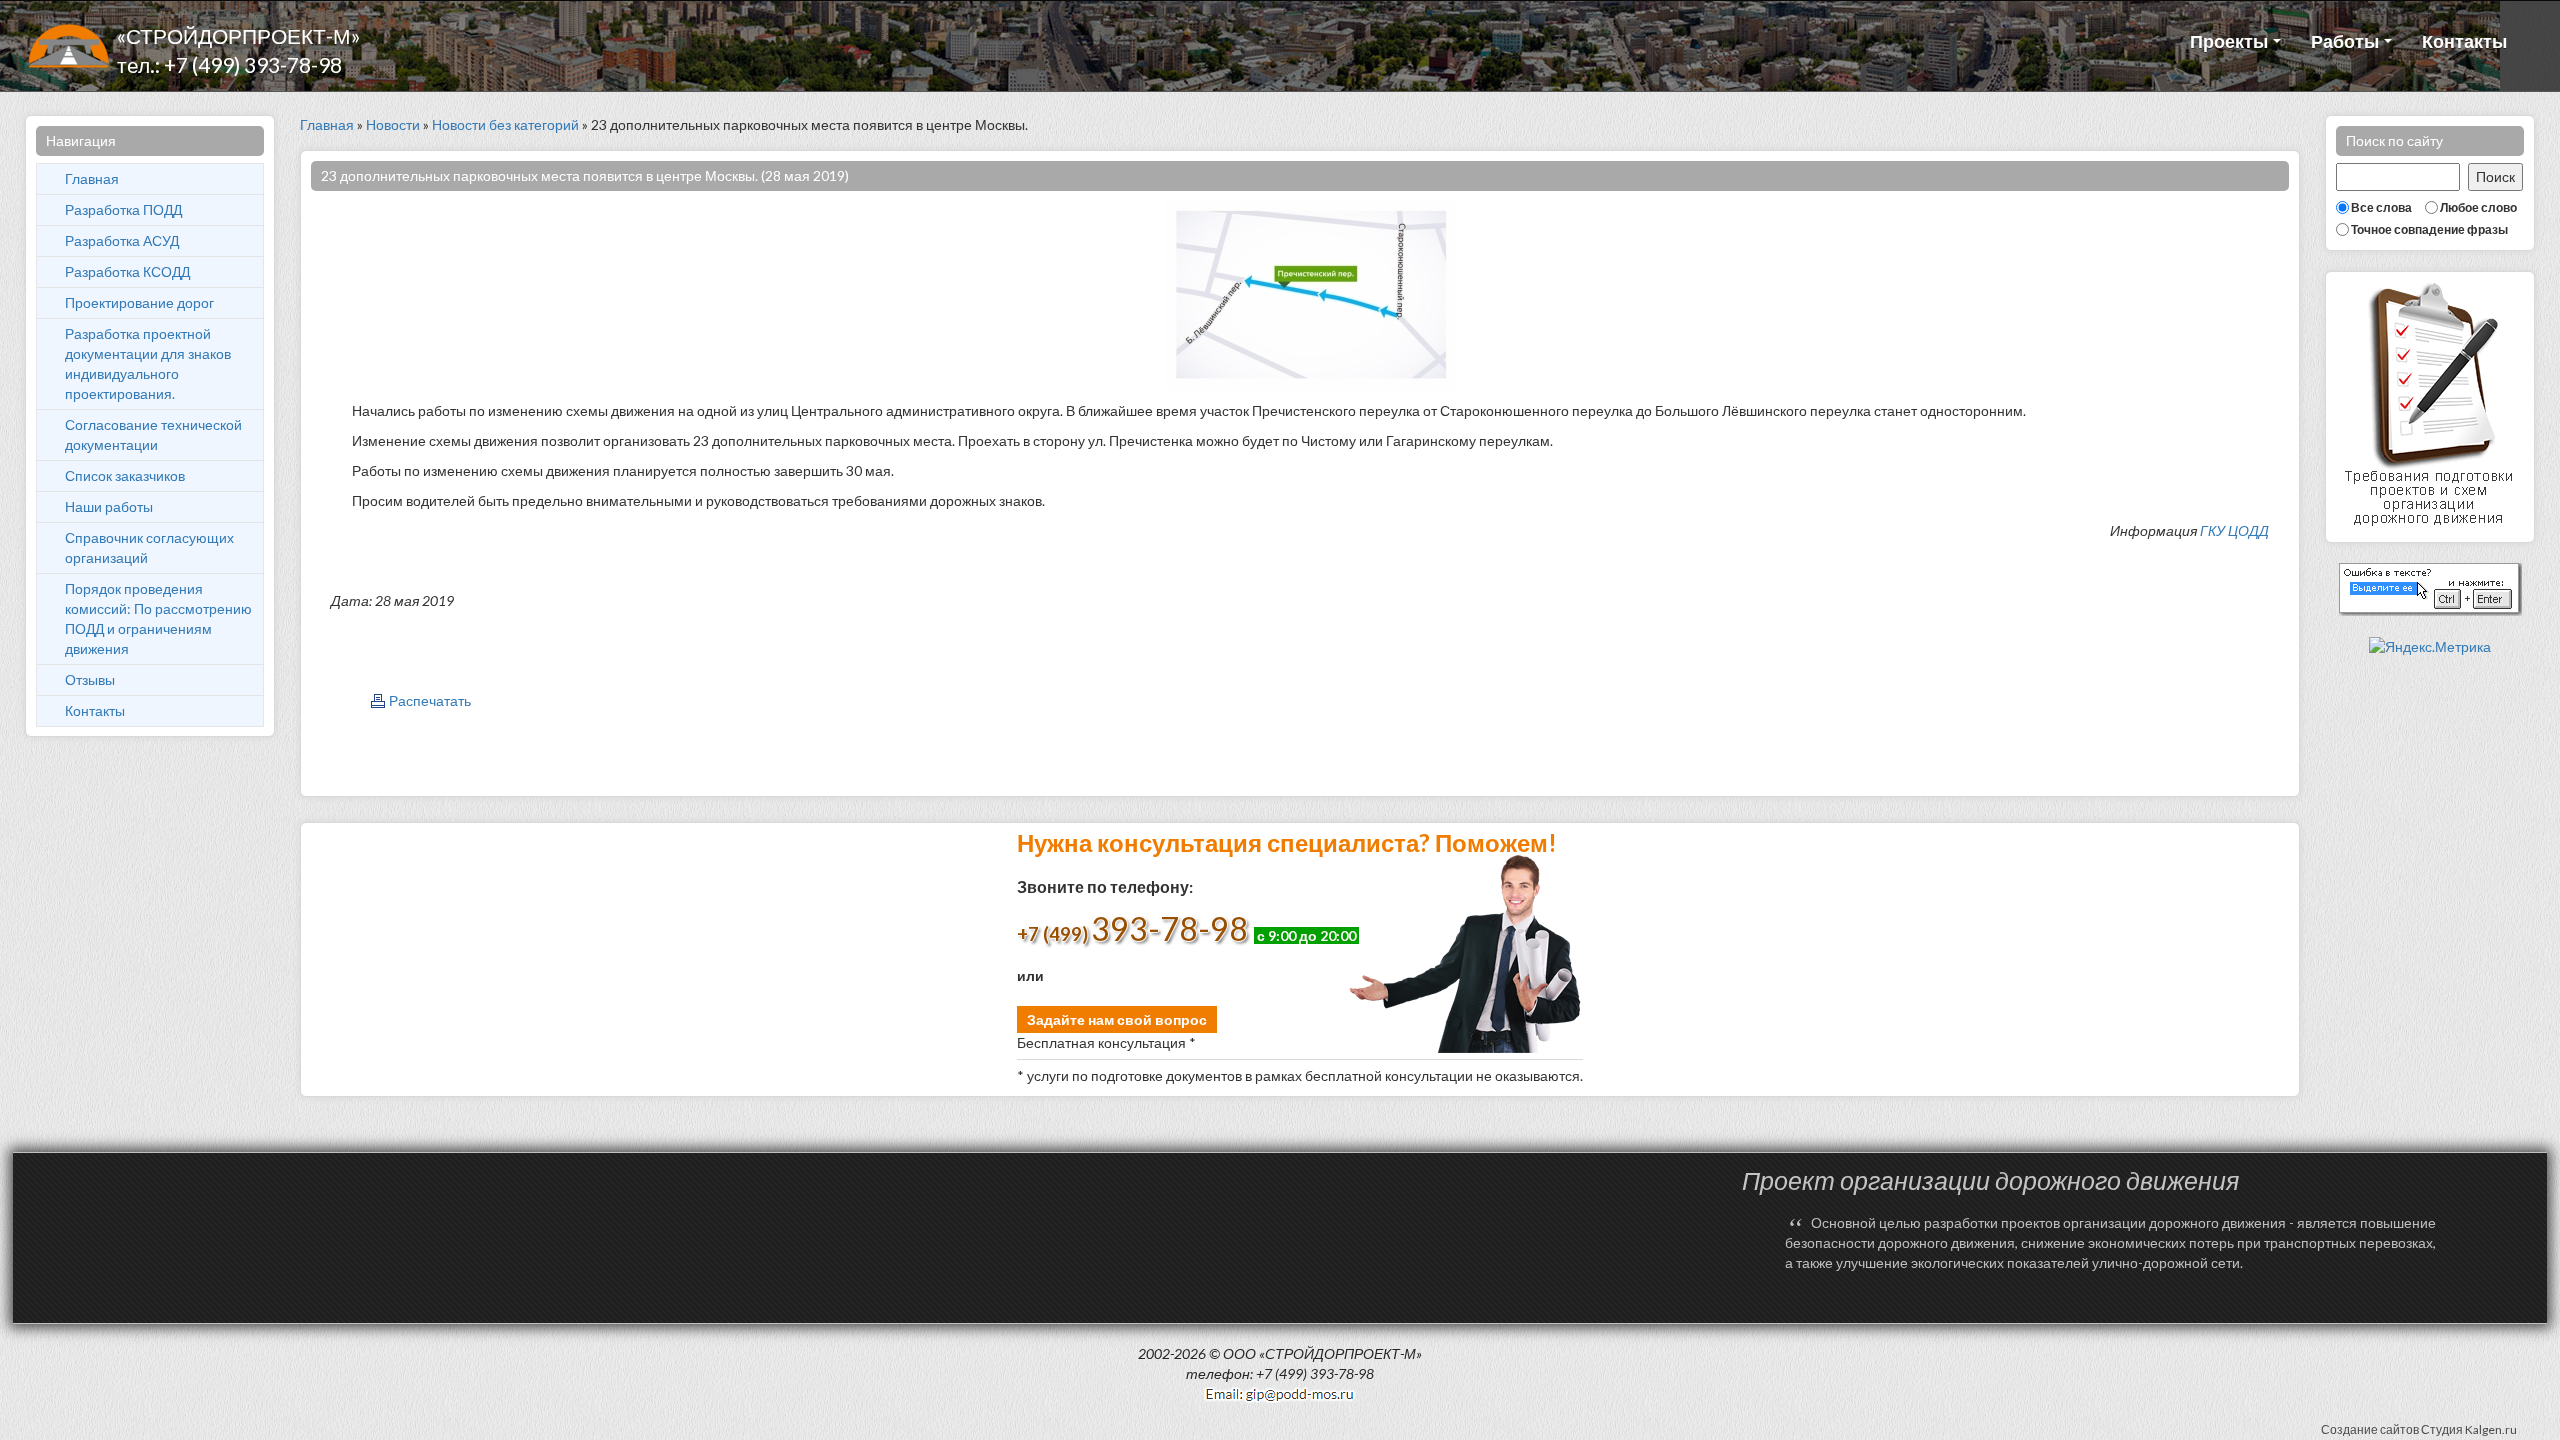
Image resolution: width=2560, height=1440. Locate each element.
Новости (393, 124)
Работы (2346, 41)
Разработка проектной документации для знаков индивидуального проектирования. (148, 363)
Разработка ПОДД (123, 209)
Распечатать (430, 700)
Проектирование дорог (139, 302)
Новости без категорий (505, 124)
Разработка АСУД (122, 240)
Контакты (2464, 41)
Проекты (2230, 41)
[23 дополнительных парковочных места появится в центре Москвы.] (1311, 292)
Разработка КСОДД (127, 271)
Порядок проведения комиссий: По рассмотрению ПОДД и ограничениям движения (158, 618)
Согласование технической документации (153, 434)
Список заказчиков (125, 475)
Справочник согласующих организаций (149, 547)
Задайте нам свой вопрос (1117, 1019)
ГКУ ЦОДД (2234, 530)
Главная (92, 178)
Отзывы (90, 679)
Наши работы (109, 506)
